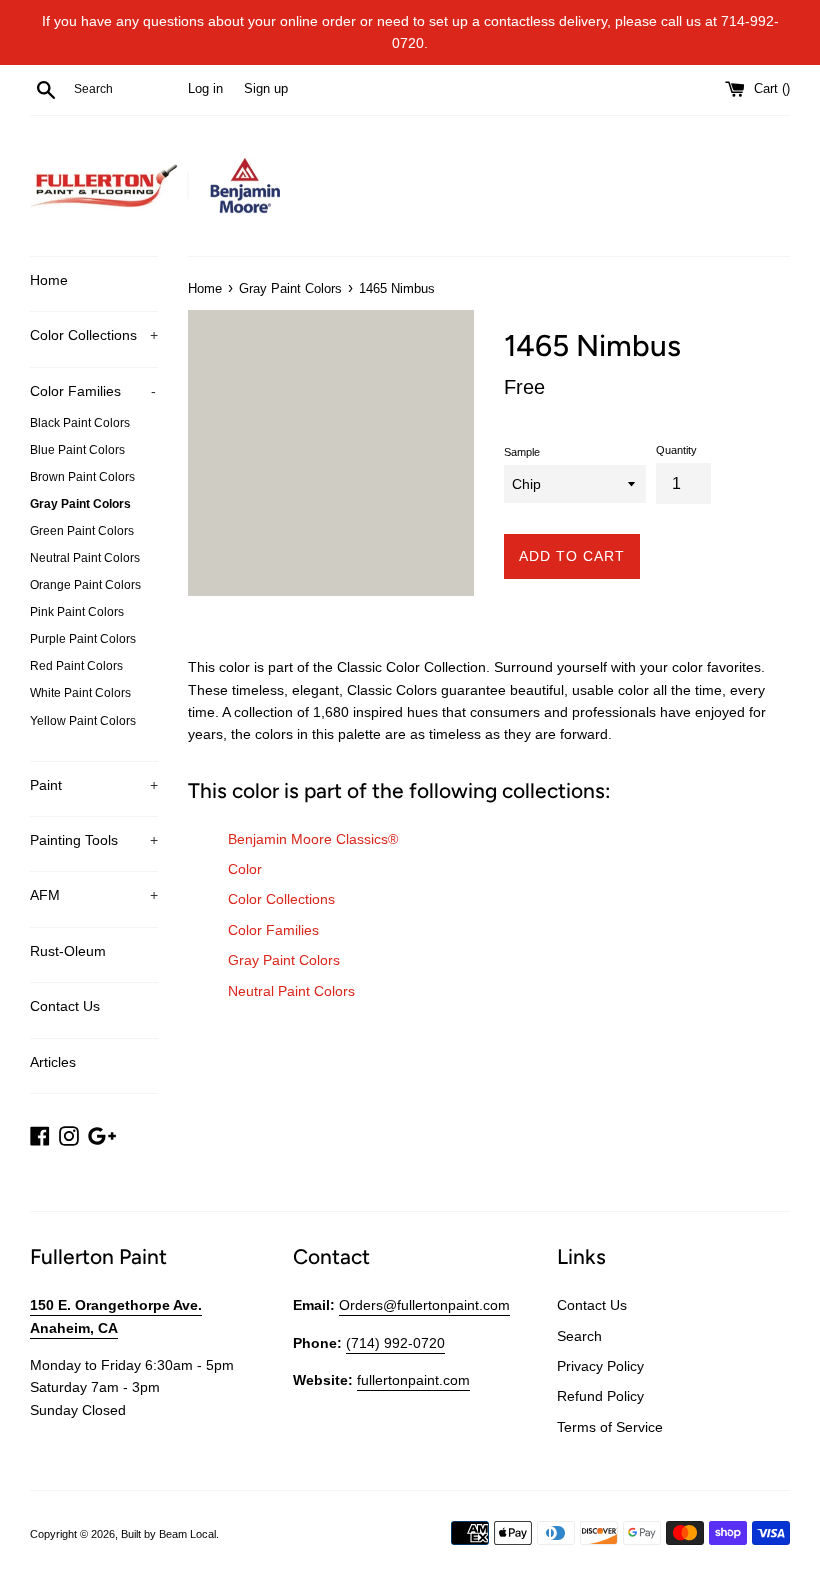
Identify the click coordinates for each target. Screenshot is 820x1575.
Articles (53, 1062)
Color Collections (94, 335)
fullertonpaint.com (413, 1380)
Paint (94, 785)
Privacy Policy (600, 1366)
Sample (522, 452)
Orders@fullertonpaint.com (424, 1305)
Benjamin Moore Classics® (313, 839)
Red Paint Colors (76, 666)
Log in (205, 89)
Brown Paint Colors (82, 477)
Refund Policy (600, 1396)
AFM (94, 895)
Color (245, 869)
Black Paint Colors (80, 423)
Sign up (266, 89)
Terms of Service (610, 1427)
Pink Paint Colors (77, 612)
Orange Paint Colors (85, 585)
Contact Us (65, 1006)
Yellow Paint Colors (83, 721)
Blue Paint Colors (77, 450)
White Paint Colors (80, 693)
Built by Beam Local (168, 1534)
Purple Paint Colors (83, 639)
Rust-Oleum (68, 951)
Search (579, 1336)
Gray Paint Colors (80, 504)
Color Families (93, 391)
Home (49, 280)
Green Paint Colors (82, 531)
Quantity (676, 450)
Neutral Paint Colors (85, 558)
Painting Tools (94, 840)
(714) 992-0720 (395, 1343)
